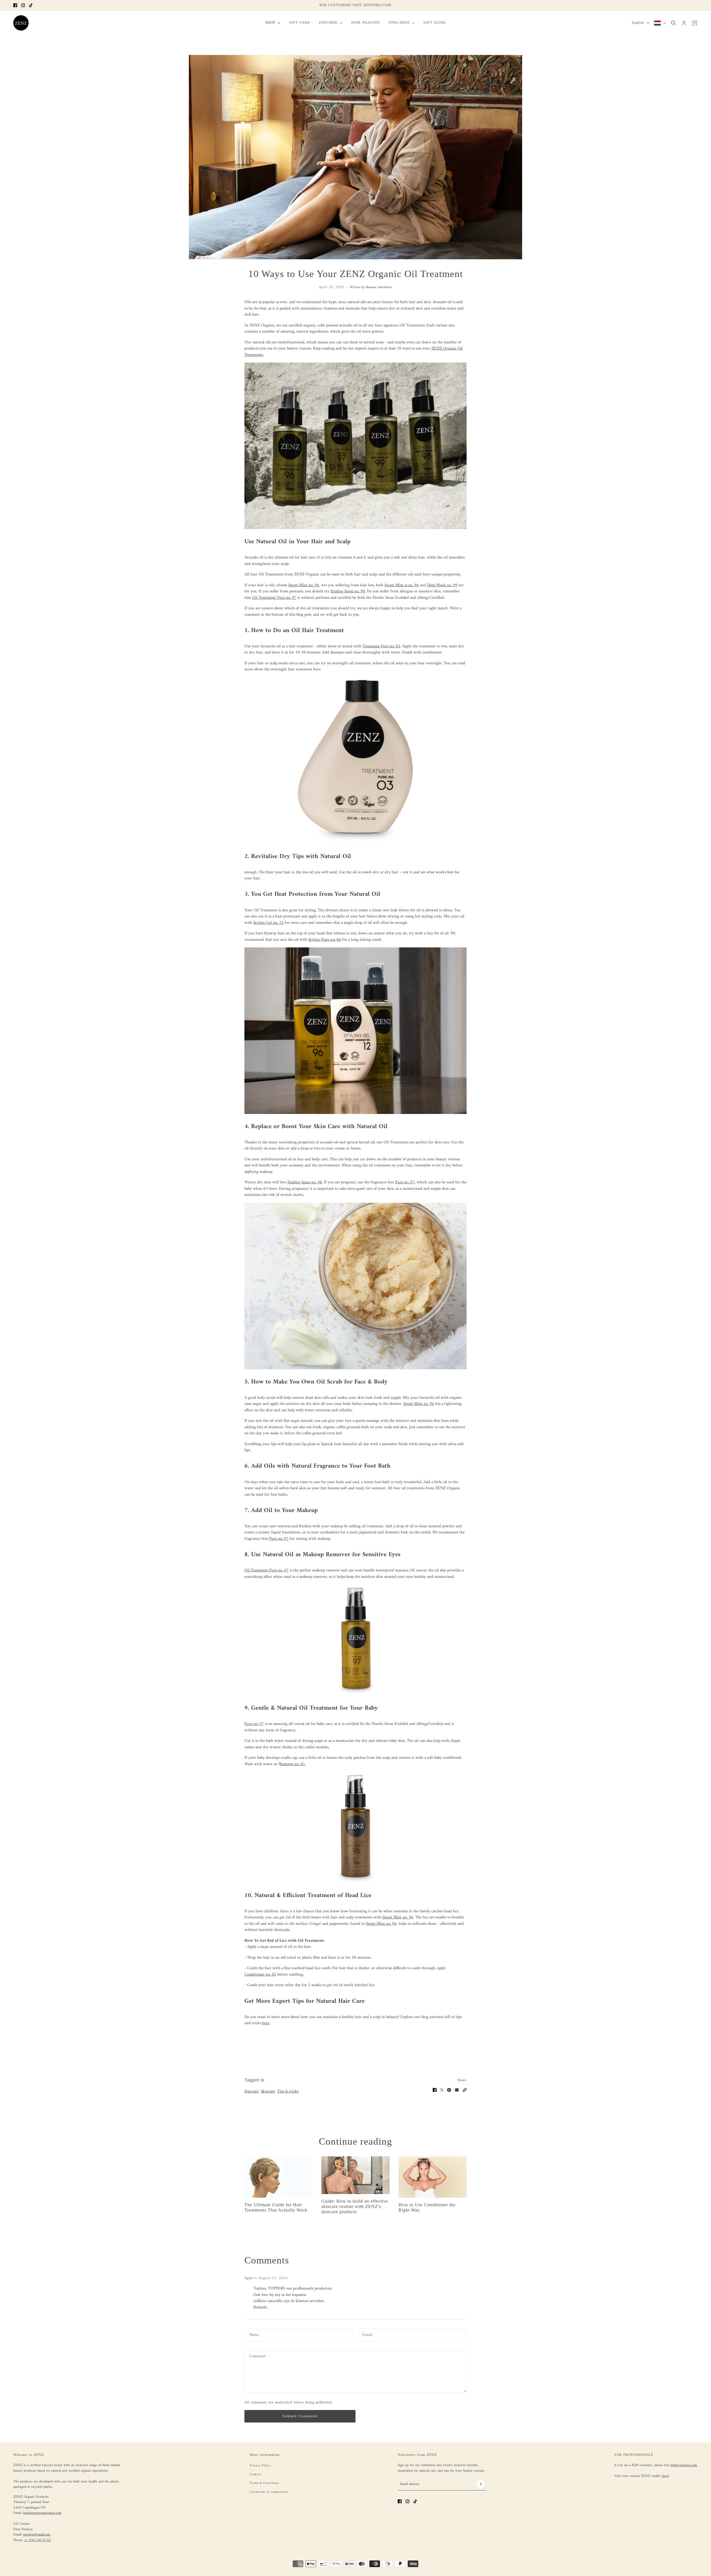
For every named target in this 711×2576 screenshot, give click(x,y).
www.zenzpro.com (684, 2465)
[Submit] (481, 2484)
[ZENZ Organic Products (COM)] (21, 23)
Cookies (256, 2475)
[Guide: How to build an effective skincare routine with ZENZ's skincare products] (355, 2175)
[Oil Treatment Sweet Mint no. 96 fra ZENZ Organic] (355, 1827)
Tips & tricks (288, 2091)
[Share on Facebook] (435, 2090)
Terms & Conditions (264, 2483)
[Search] (674, 23)
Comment (257, 2356)
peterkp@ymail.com (37, 2535)
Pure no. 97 (405, 1182)
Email (367, 2334)
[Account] (684, 23)
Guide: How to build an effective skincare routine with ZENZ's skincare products (355, 2206)
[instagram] (23, 5)
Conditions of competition (269, 2492)
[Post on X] (442, 2090)
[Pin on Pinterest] (449, 2090)
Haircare (251, 2091)
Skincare (268, 2091)
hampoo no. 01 (293, 1764)
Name (254, 2334)
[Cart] (695, 23)
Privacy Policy (260, 2466)
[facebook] (15, 5)
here (665, 2476)
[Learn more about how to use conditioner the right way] (433, 2177)
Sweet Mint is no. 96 (402, 585)
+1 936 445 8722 (37, 2540)
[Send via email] (457, 2090)
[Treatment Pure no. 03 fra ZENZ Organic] (355, 761)
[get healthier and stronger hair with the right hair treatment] (278, 2177)
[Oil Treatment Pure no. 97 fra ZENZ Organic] (355, 1640)
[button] (465, 2090)
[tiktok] (31, 5)
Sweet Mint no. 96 (398, 1917)
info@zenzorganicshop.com (42, 2513)
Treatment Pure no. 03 (381, 646)
